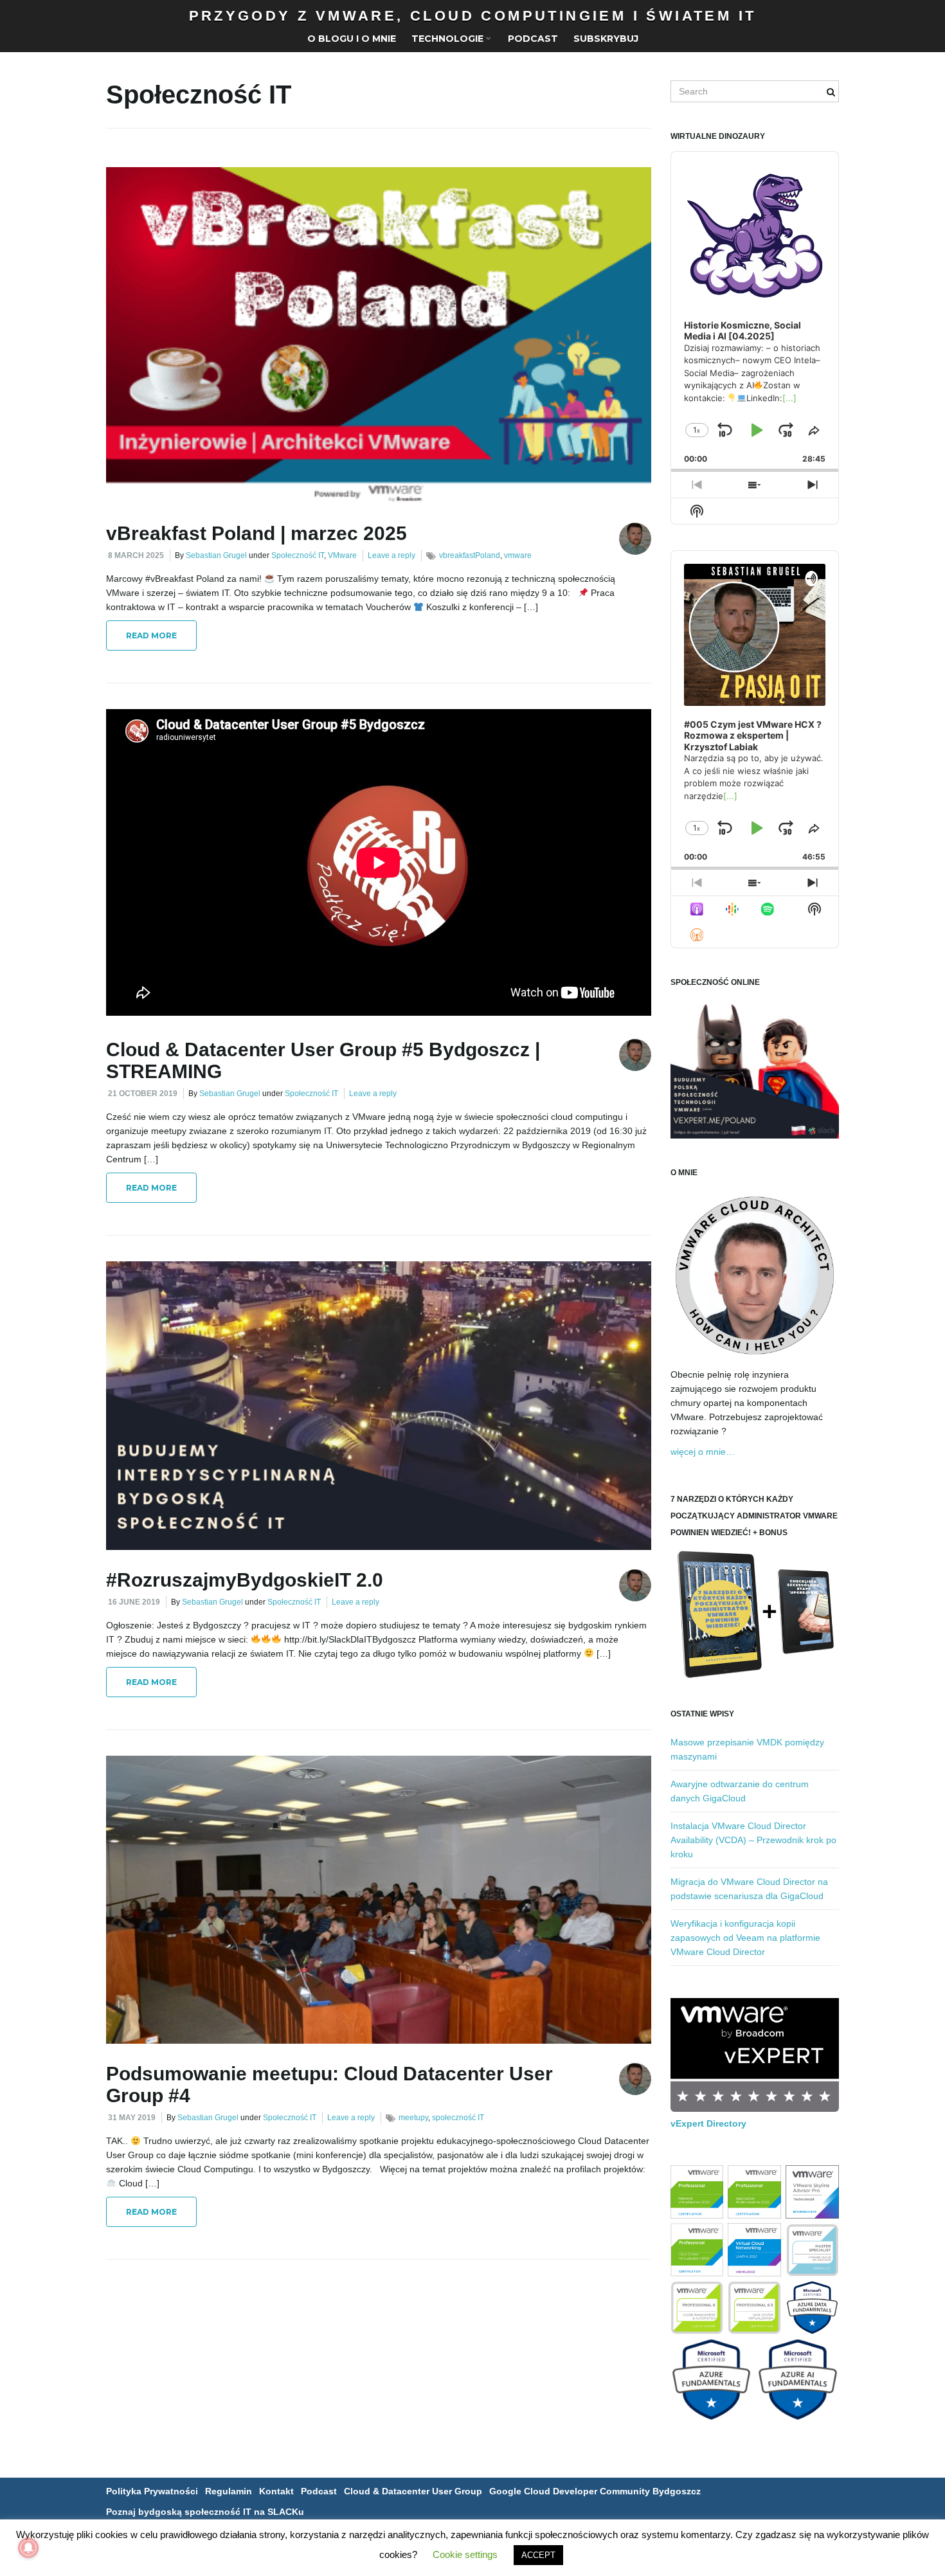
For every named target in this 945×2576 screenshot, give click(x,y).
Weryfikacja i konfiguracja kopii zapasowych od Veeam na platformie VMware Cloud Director (745, 1938)
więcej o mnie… (703, 1452)
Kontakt (276, 2491)
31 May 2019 (132, 2118)
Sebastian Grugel (216, 555)
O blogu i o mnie (352, 39)
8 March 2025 (136, 555)
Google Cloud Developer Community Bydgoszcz (595, 2491)
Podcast (533, 39)
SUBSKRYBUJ (606, 39)
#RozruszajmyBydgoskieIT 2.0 (245, 1580)
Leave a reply (392, 555)
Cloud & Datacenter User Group (413, 2491)
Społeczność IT (298, 555)
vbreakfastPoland (470, 555)
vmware (518, 555)
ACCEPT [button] (538, 2555)
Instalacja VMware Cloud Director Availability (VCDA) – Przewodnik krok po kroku (753, 1840)
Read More (151, 635)
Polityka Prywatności (152, 2491)
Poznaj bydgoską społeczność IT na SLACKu (205, 2512)
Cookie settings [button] (465, 2554)
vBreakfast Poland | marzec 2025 (256, 533)
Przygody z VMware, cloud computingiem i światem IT (473, 16)
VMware (342, 555)
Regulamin (229, 2491)
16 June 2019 (134, 1602)
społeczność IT (458, 2118)
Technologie (449, 39)
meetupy (413, 2118)
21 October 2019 (143, 1094)
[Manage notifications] (28, 2548)
